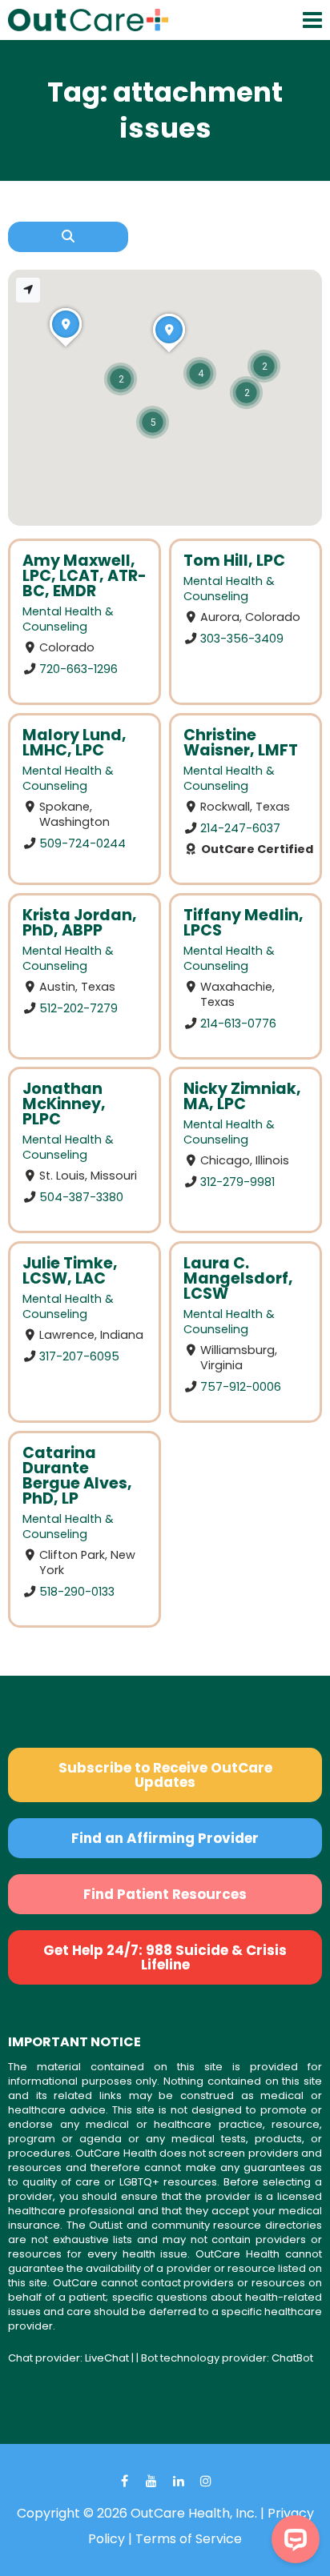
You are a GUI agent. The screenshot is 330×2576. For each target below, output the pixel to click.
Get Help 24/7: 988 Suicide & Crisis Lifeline (165, 1957)
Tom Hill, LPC (234, 561)
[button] (121, 379)
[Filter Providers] (68, 237)
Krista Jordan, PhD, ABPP (80, 923)
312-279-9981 (237, 1182)
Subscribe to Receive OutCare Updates (165, 1775)
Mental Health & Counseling (68, 619)
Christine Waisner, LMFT (241, 743)
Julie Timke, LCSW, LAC (70, 1271)
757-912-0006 (241, 1387)
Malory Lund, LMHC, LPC (74, 743)
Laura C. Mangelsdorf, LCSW (238, 1278)
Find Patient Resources (165, 1894)
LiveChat (107, 2358)
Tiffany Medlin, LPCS (243, 923)
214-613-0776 (238, 1023)
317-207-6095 (79, 1356)
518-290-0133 (77, 1592)
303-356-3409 (242, 639)
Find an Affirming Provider (165, 1838)
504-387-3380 (81, 1197)
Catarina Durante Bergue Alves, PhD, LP (77, 1476)
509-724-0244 (82, 843)
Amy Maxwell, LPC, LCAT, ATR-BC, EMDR (85, 576)
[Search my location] (28, 290)
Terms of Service (189, 2539)
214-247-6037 (240, 827)
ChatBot (292, 2358)
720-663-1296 (78, 669)
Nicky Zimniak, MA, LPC (242, 1096)
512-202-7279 (78, 1008)
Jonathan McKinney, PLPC (64, 1104)
